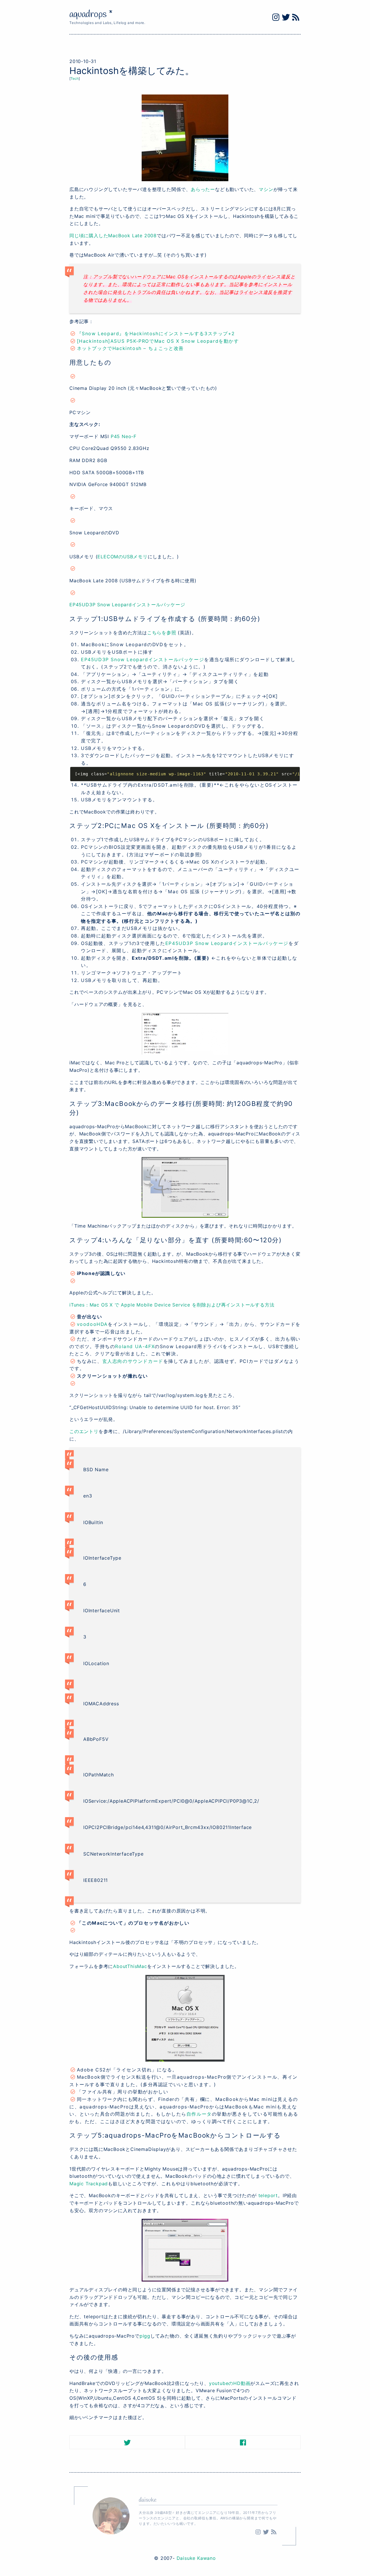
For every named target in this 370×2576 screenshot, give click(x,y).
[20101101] (185, 138)
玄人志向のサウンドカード (133, 1361)
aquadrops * (91, 15)
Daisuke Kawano (196, 2558)
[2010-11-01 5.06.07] (185, 2018)
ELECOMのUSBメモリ (122, 557)
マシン (266, 189)
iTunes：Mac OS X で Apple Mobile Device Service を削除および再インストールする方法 (172, 1305)
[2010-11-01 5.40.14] (185, 2250)
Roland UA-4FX (135, 1346)
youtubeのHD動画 (230, 2383)
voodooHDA (92, 1324)
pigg (145, 2336)
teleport (268, 2195)
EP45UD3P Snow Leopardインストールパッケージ (127, 605)
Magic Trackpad (89, 2184)
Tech (75, 78)
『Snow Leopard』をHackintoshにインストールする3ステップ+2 (156, 333)
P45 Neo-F (124, 436)
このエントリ (84, 1431)
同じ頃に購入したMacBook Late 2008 (113, 236)
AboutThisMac (130, 1966)
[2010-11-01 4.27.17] (185, 1034)
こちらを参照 (162, 633)
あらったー (203, 189)
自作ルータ (199, 2114)
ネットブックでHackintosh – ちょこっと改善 (130, 348)
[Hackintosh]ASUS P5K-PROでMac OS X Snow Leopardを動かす (158, 341)
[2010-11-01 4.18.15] (185, 1187)
